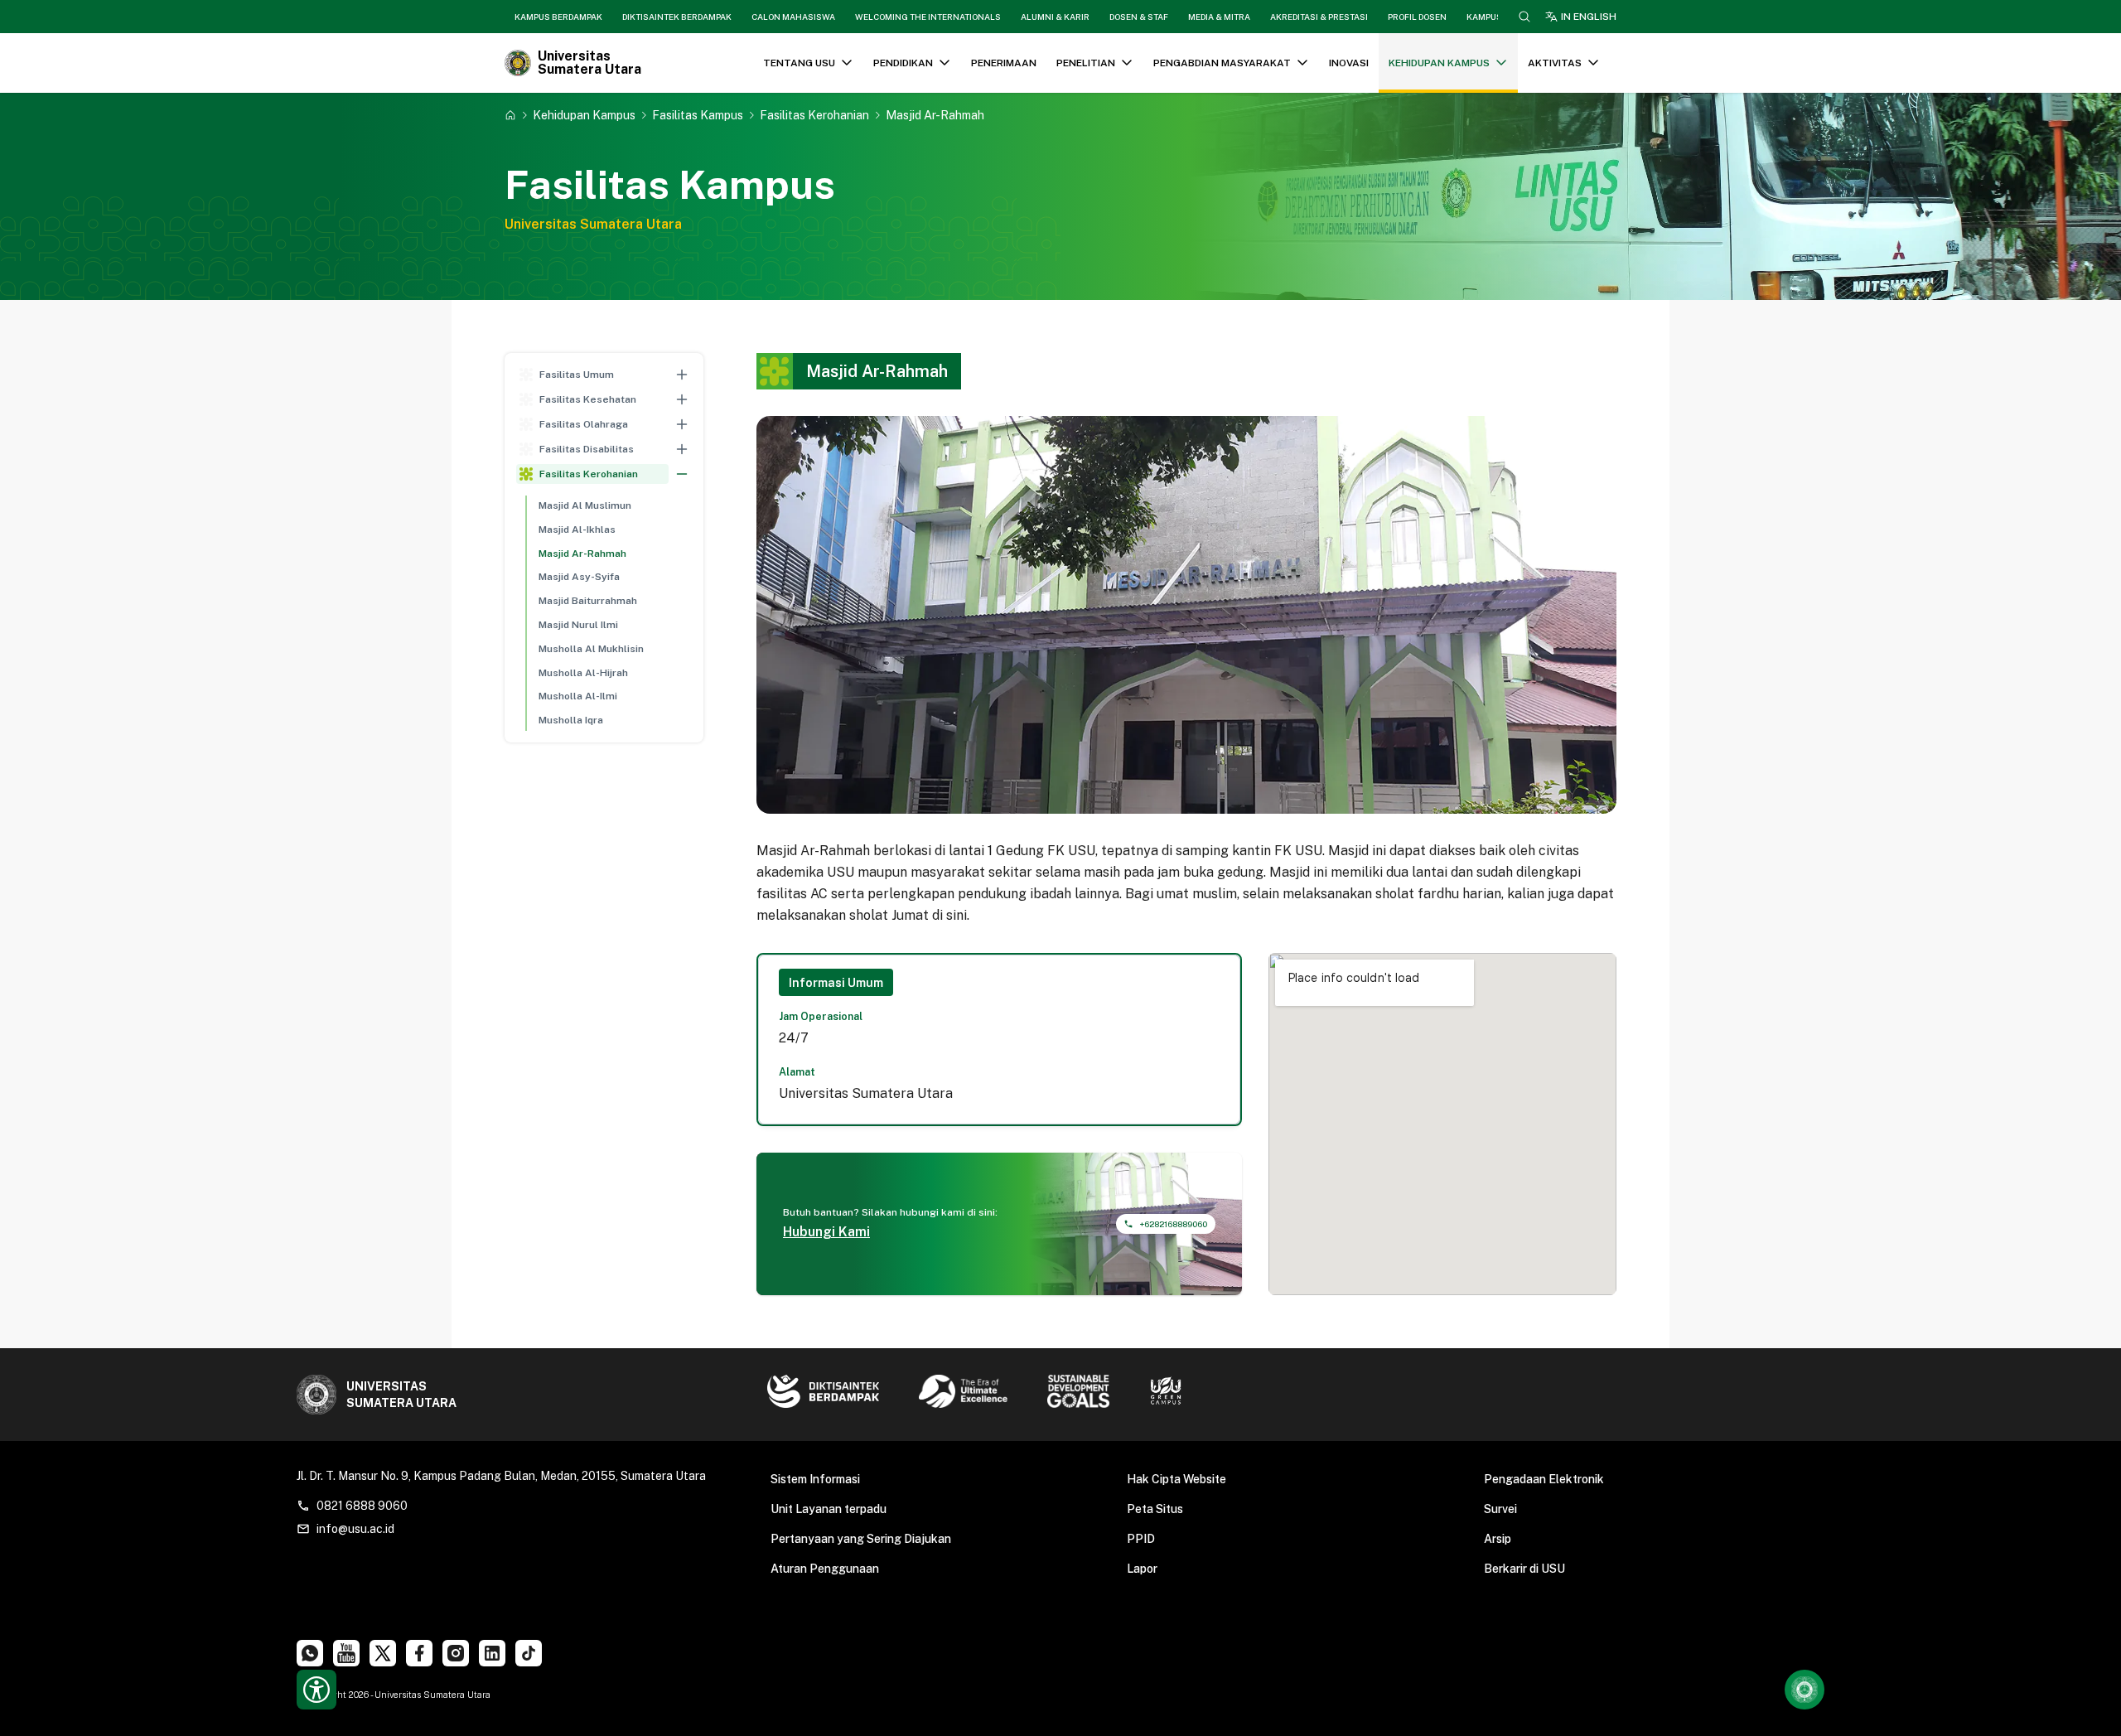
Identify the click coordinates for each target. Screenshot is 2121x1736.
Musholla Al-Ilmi (578, 696)
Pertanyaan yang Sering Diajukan (861, 1539)
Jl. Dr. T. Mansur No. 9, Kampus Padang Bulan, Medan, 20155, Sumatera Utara (501, 1476)
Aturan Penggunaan (825, 1569)
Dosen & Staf (1139, 17)
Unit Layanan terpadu (829, 1509)
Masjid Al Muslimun (585, 505)
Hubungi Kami (826, 1232)
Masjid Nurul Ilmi (578, 625)
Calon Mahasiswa (793, 17)
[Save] (510, 115)
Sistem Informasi (815, 1479)
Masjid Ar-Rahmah (582, 554)
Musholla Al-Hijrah (583, 673)
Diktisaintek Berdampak (677, 17)
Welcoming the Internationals (928, 17)
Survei (1500, 1509)
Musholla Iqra (571, 720)
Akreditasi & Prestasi (1319, 17)
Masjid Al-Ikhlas (577, 530)
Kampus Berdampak (558, 17)
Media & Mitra (1219, 17)
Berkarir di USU (1524, 1569)
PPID (1141, 1539)
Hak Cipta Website (1176, 1479)
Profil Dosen (1417, 17)
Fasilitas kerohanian (814, 115)
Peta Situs (1155, 1509)
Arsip (1498, 1539)
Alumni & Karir (1055, 17)
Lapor (1142, 1569)
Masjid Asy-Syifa (579, 577)
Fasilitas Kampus (698, 115)
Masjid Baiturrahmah (588, 601)
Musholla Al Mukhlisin (591, 649)
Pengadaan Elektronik (1544, 1479)
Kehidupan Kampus (584, 115)
